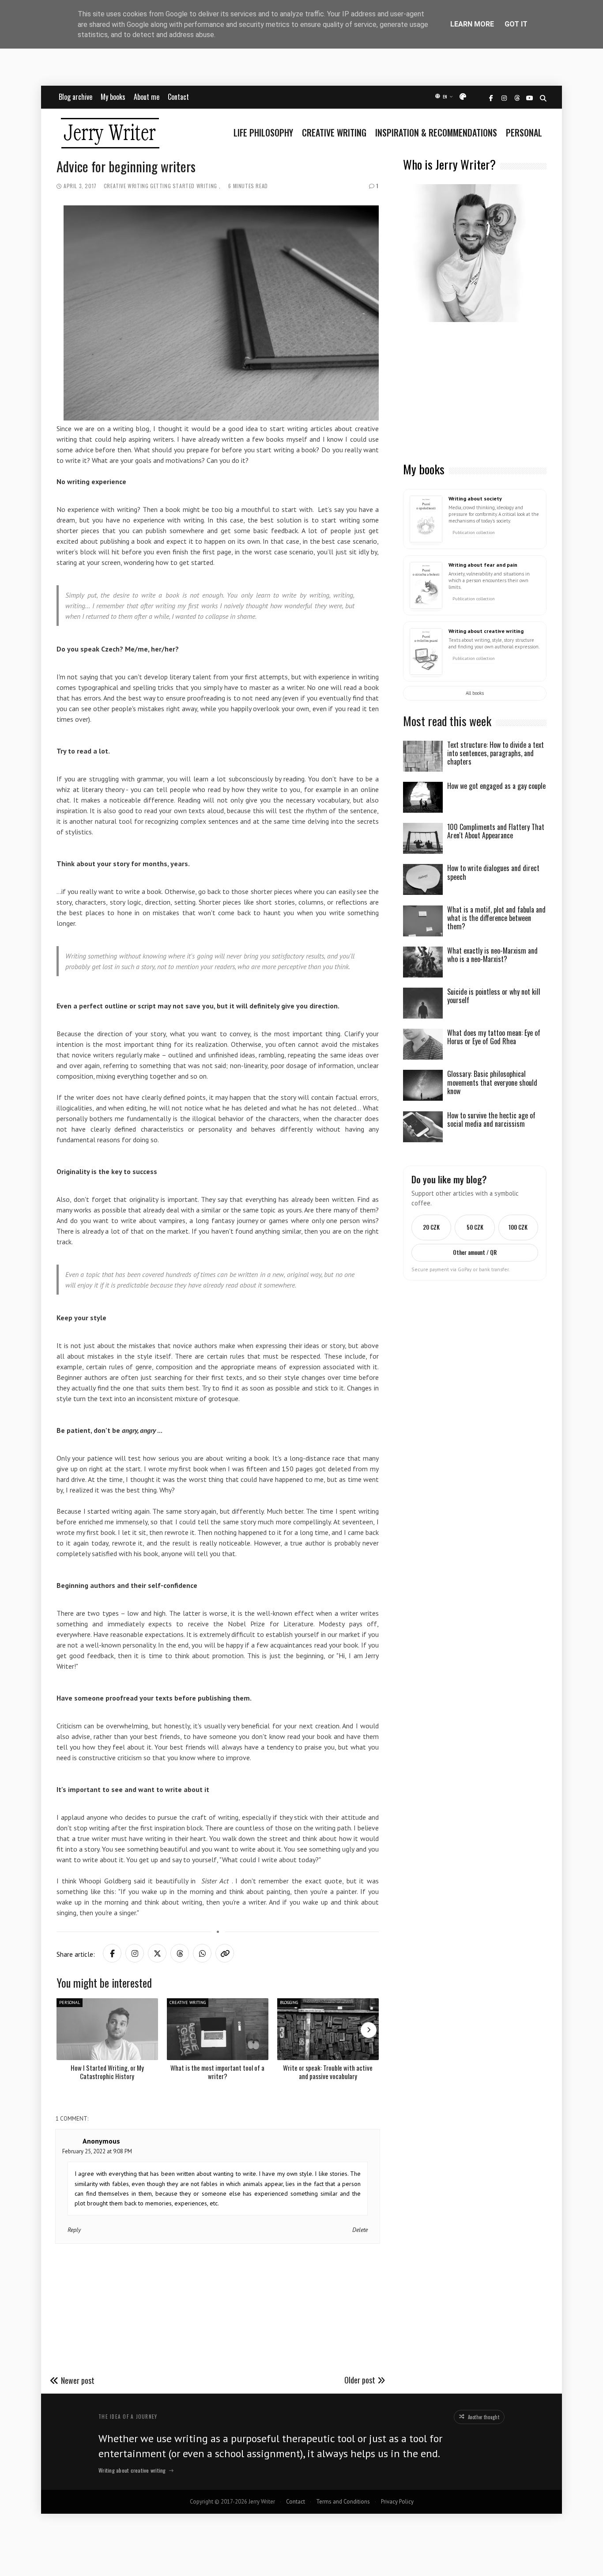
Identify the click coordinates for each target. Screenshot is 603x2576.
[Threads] (517, 98)
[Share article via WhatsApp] (202, 1953)
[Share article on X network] (157, 1953)
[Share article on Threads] (180, 1953)
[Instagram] (504, 98)
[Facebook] (491, 98)
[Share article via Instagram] (135, 1953)
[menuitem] (266, 133)
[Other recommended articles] (369, 2030)
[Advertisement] (475, 393)
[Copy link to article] (225, 1953)
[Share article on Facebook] (112, 1953)
